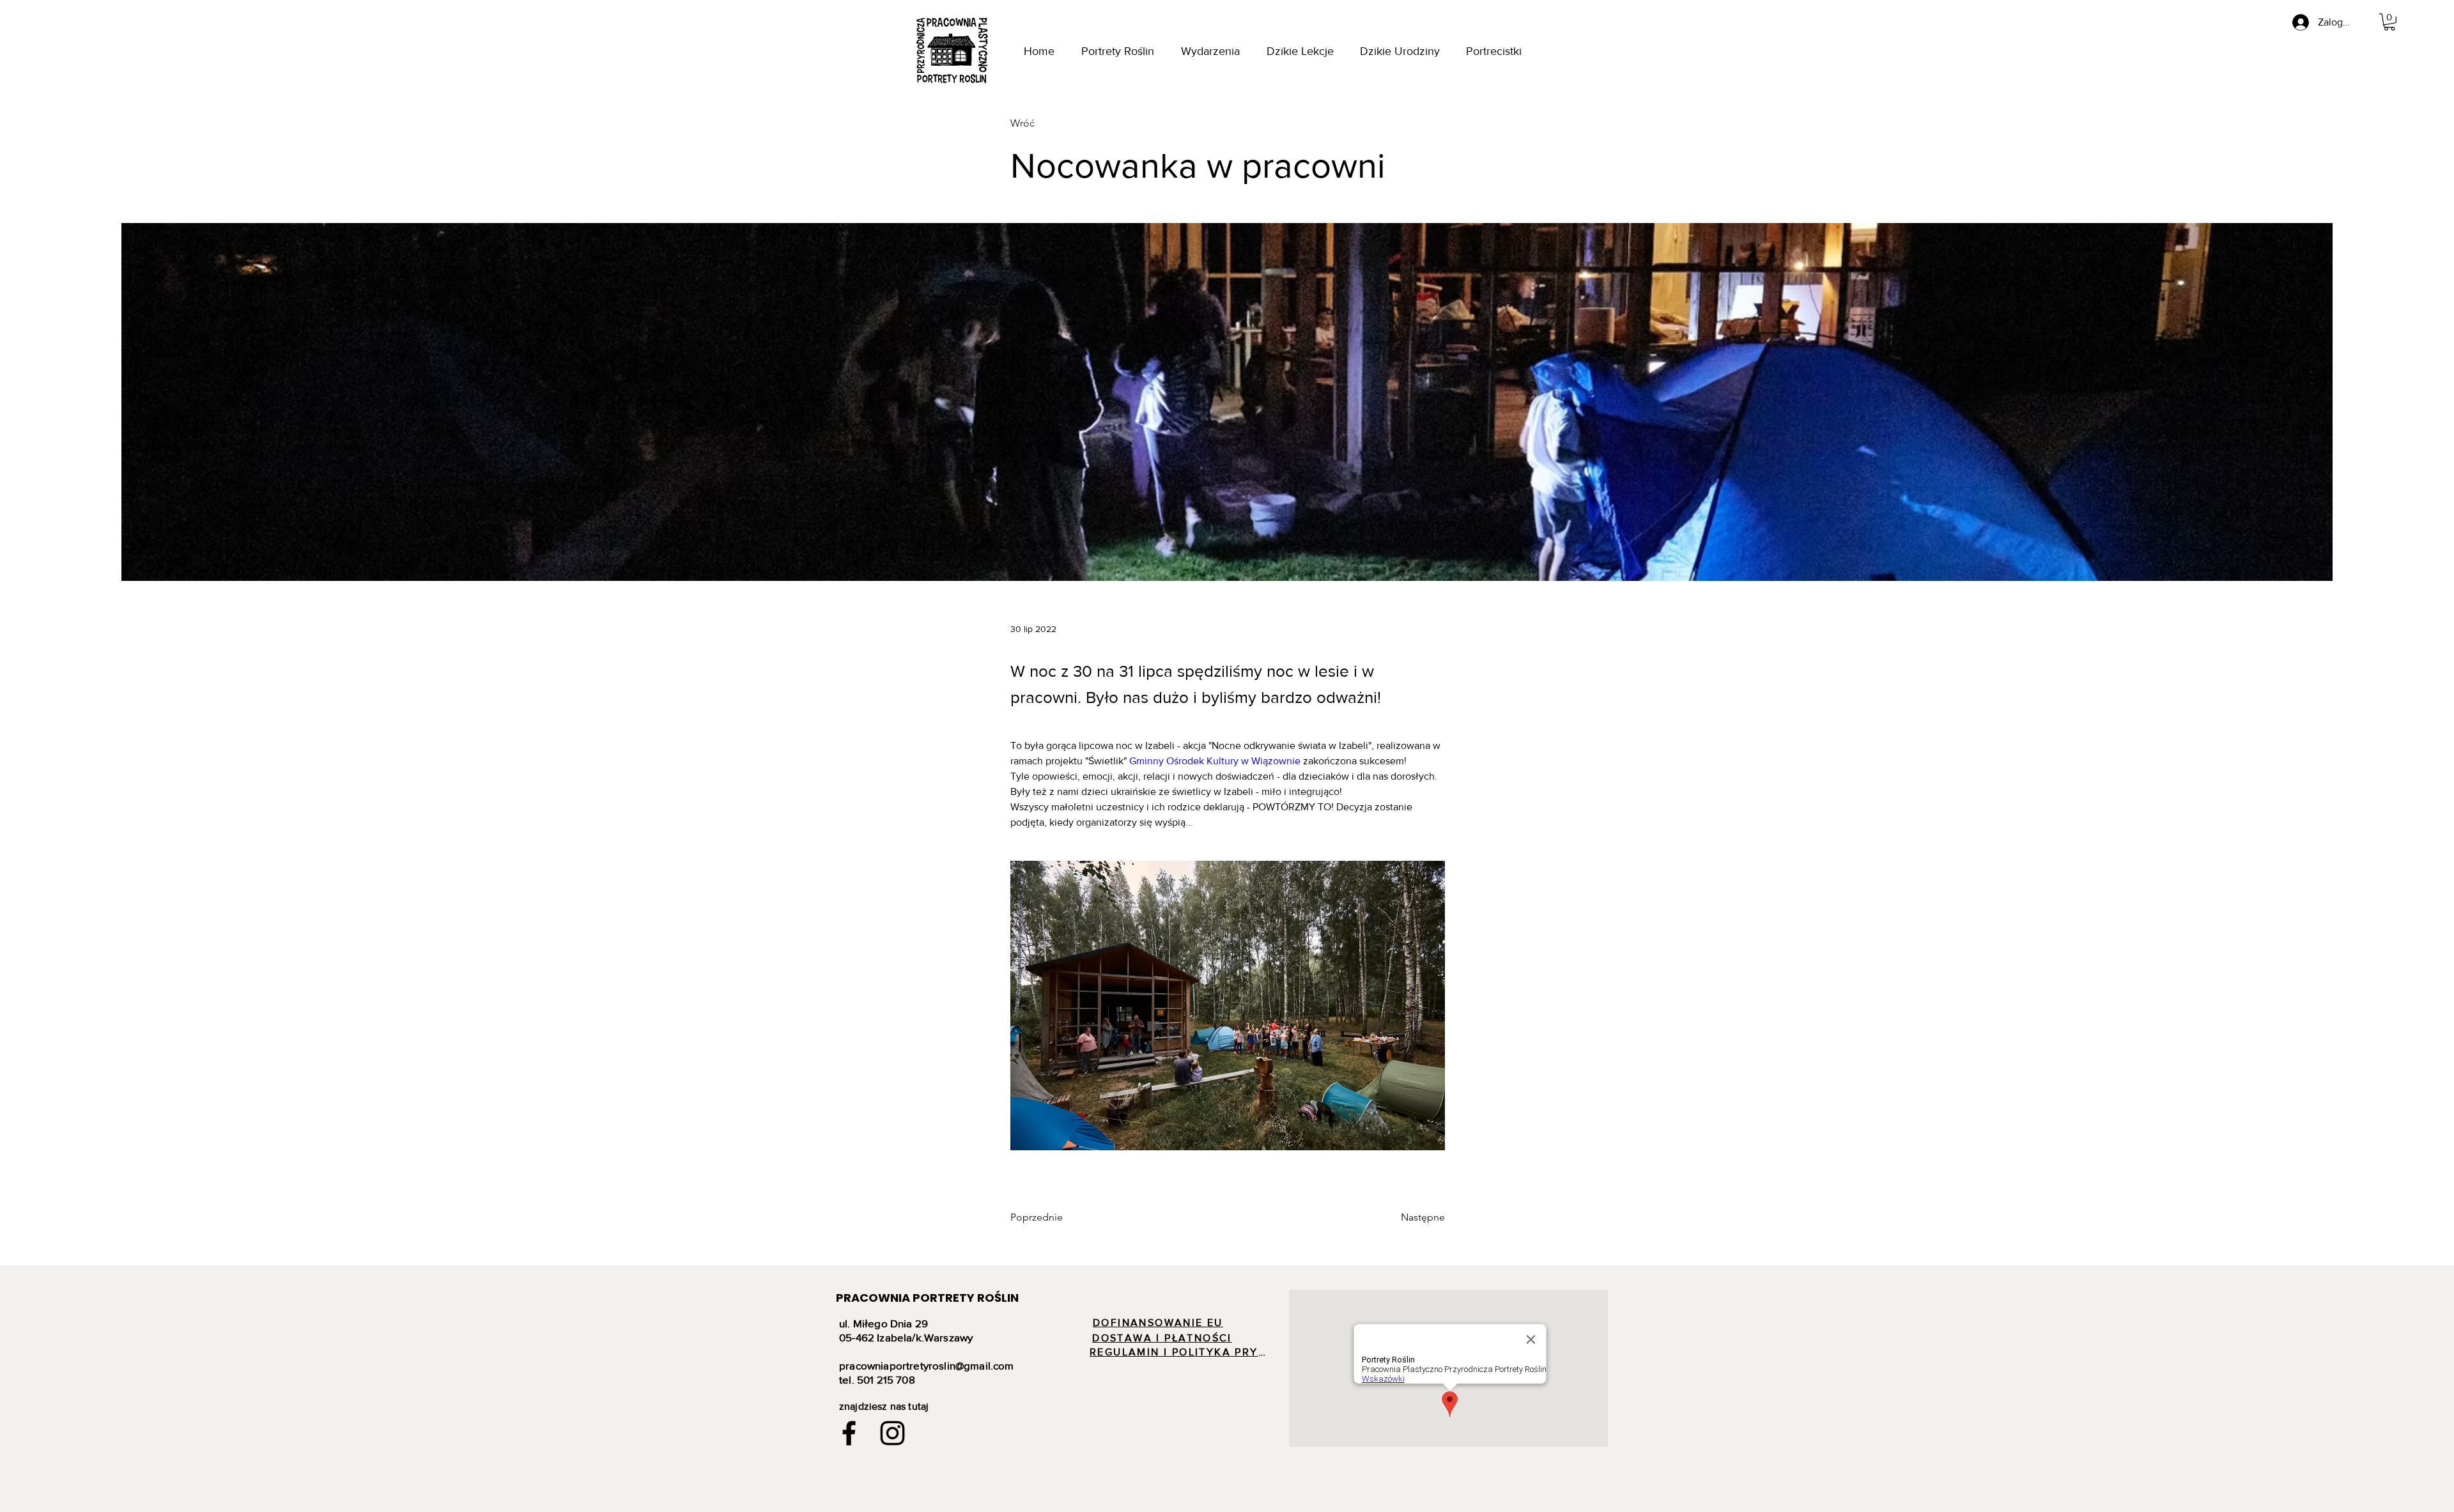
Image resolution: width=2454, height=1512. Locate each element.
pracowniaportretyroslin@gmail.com (927, 1365)
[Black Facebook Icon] (849, 1433)
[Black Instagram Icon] (892, 1433)
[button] (2389, 22)
